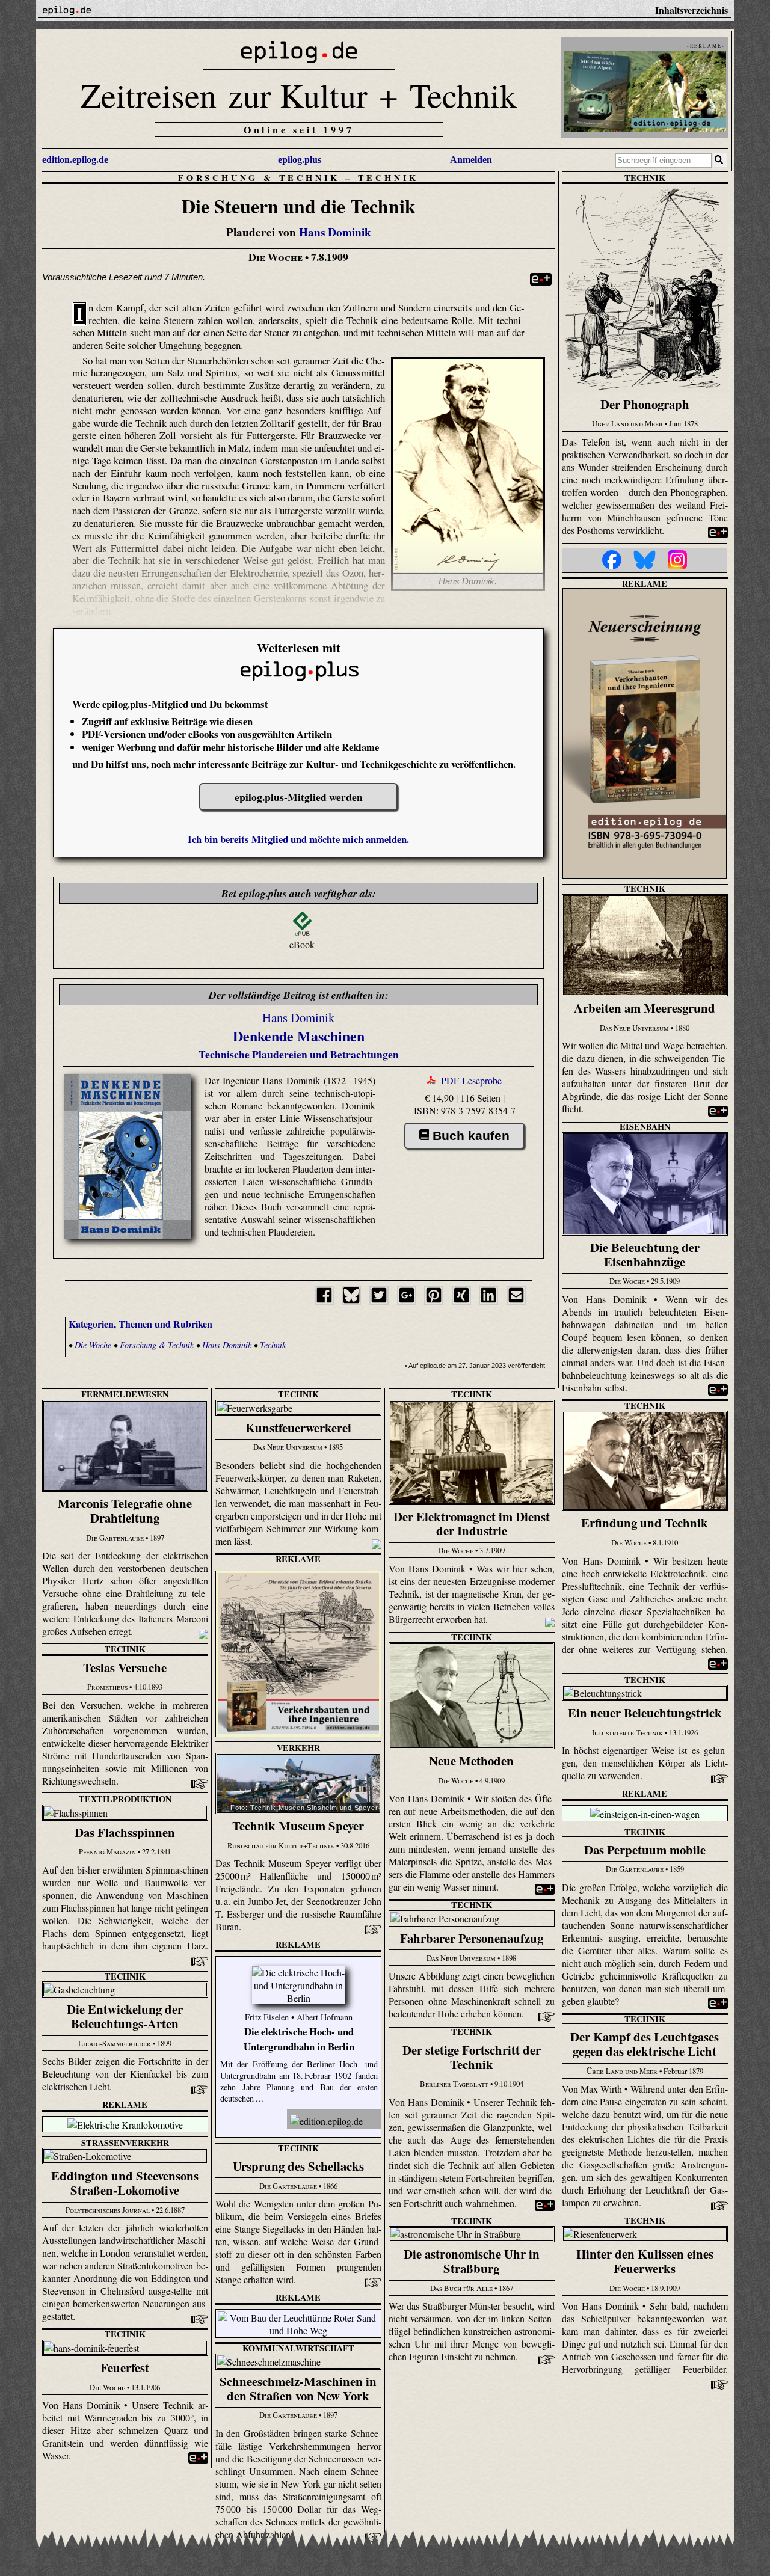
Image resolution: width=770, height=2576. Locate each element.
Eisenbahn (645, 1127)
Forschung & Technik (259, 178)
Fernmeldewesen (125, 1394)
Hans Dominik (335, 232)
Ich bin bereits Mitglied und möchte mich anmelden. (298, 839)
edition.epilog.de (75, 160)
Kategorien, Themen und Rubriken (140, 1324)
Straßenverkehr (125, 2143)
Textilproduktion (125, 1799)
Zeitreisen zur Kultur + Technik (299, 95)
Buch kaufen (471, 1136)
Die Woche (93, 1345)
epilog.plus (300, 160)
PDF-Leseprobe (471, 1080)
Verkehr (298, 1748)
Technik (389, 178)
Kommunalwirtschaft (298, 2348)
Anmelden (471, 160)
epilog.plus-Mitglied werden (299, 797)
